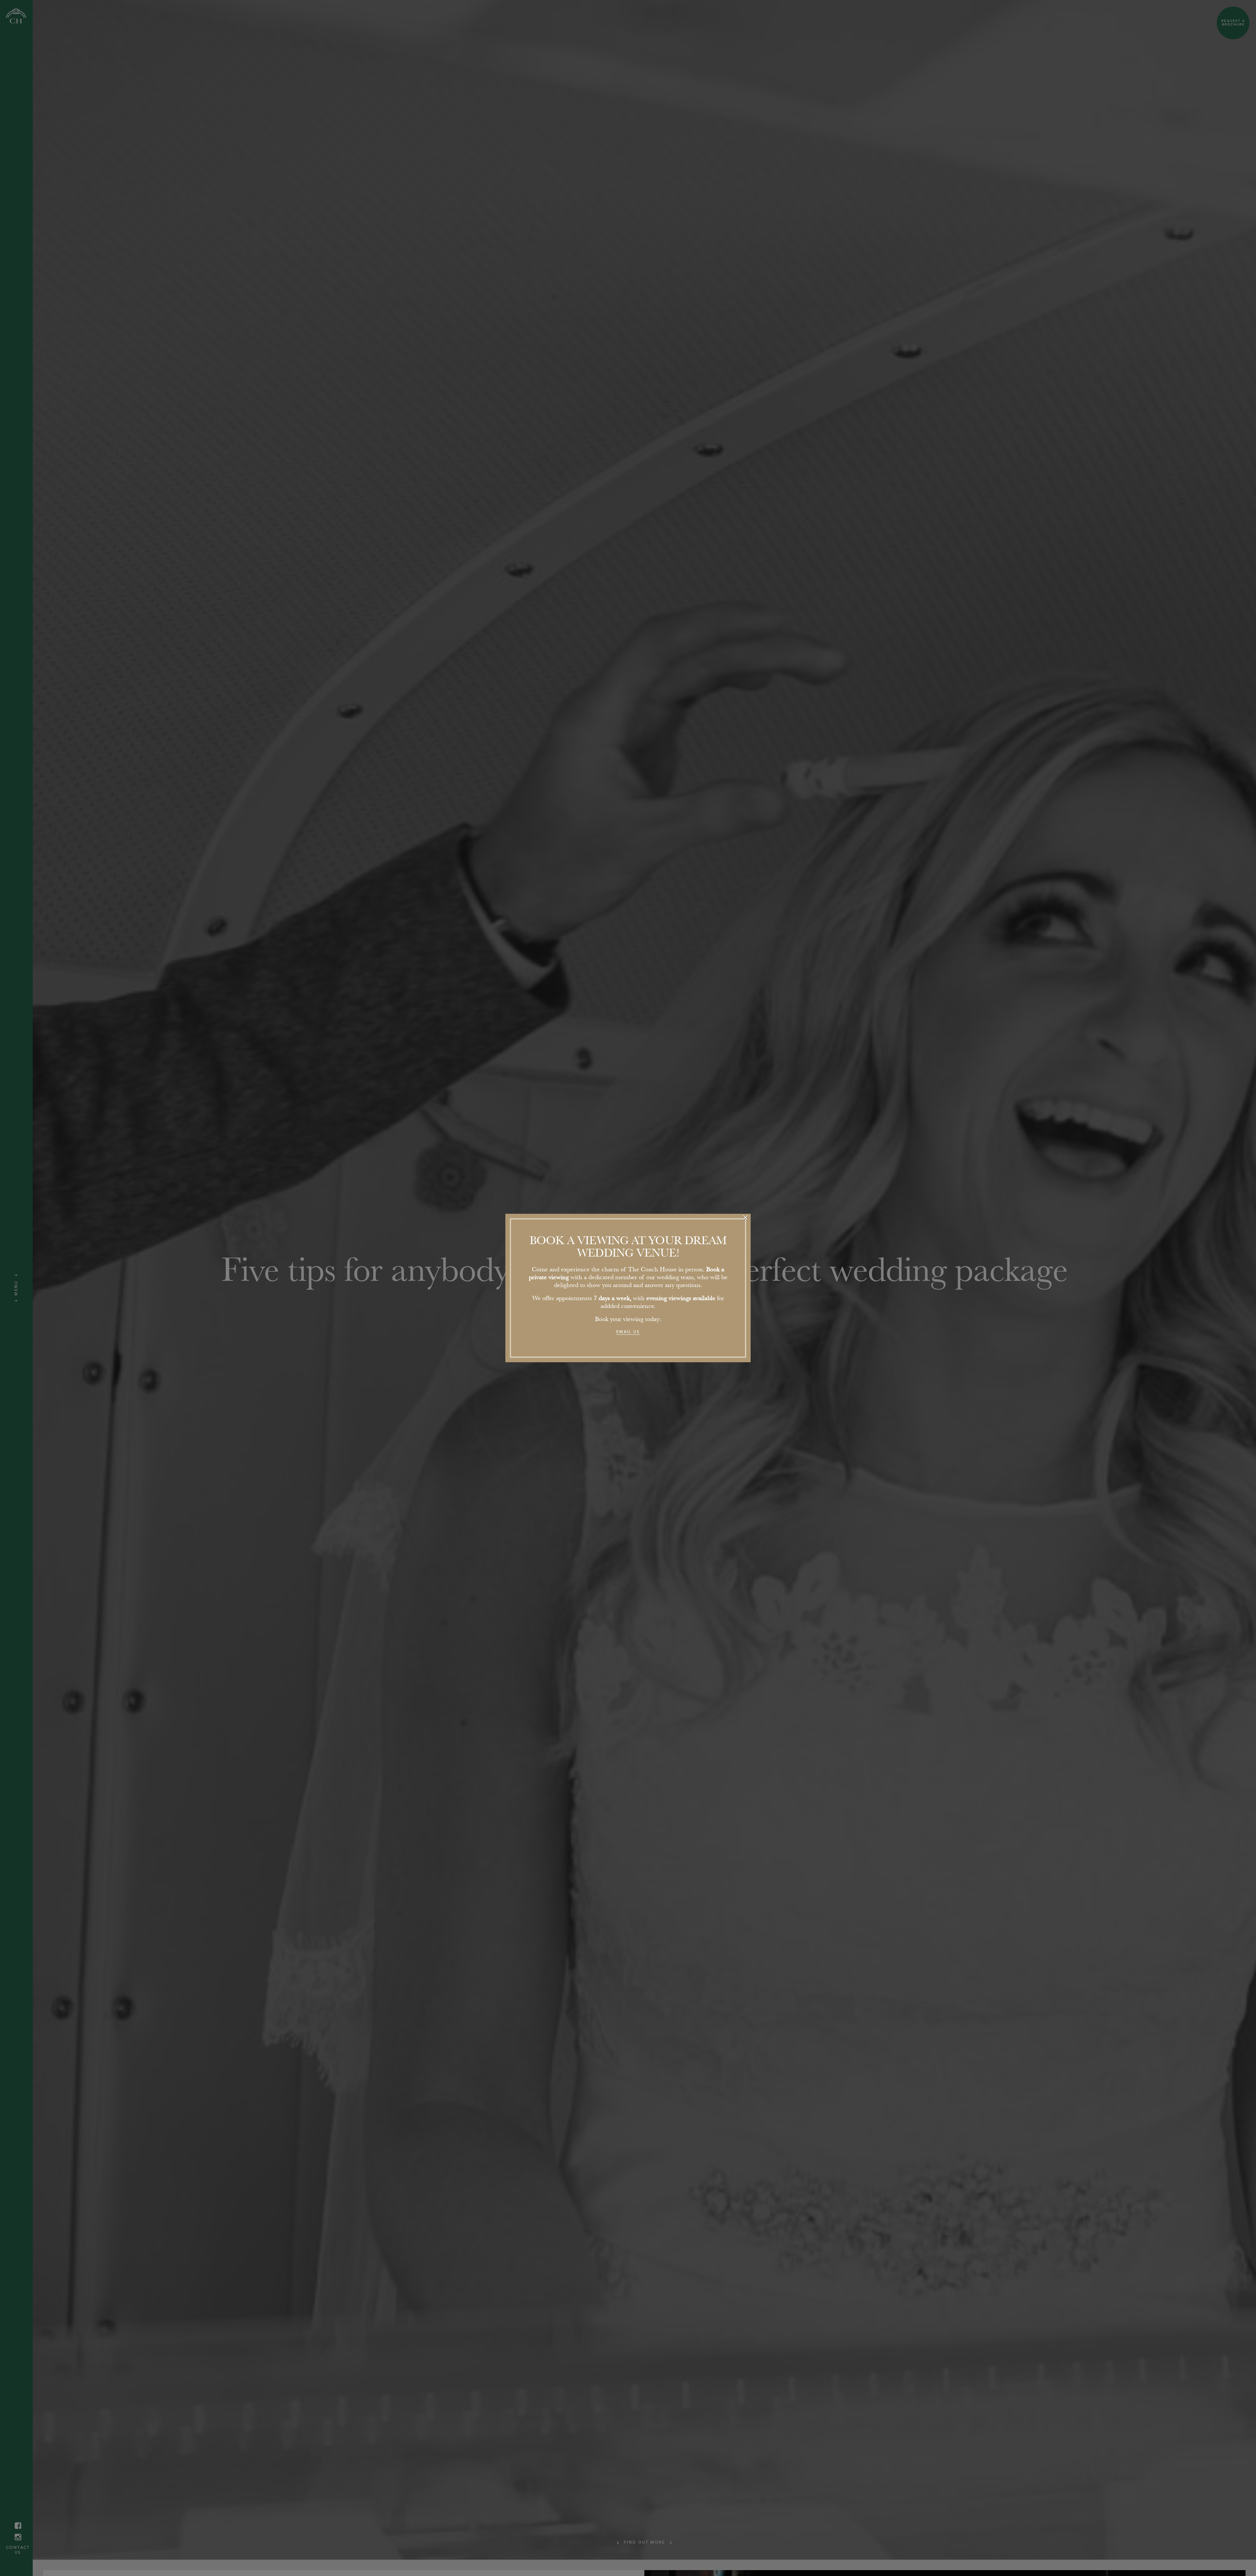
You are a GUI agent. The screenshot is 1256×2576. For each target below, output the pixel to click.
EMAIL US (628, 1332)
